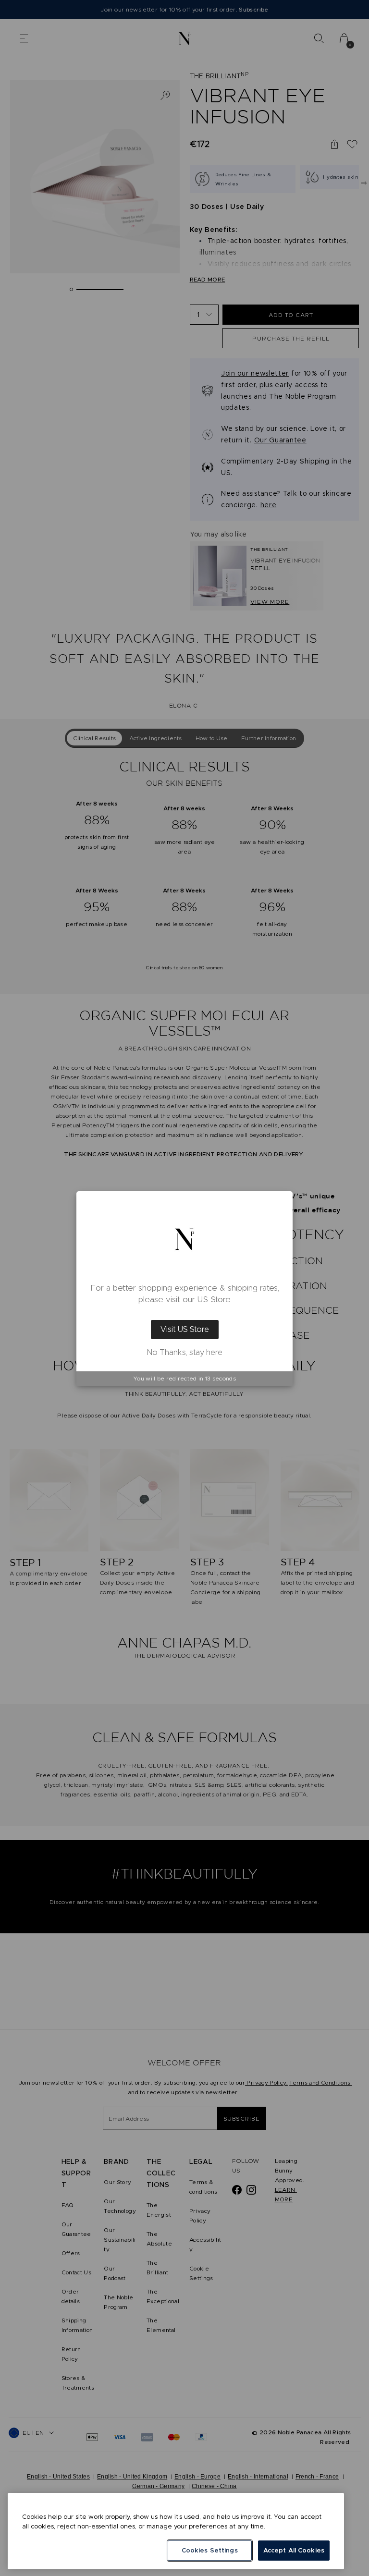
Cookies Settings (210, 2550)
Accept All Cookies (294, 2550)
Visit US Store (185, 1329)
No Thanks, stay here (185, 1353)
